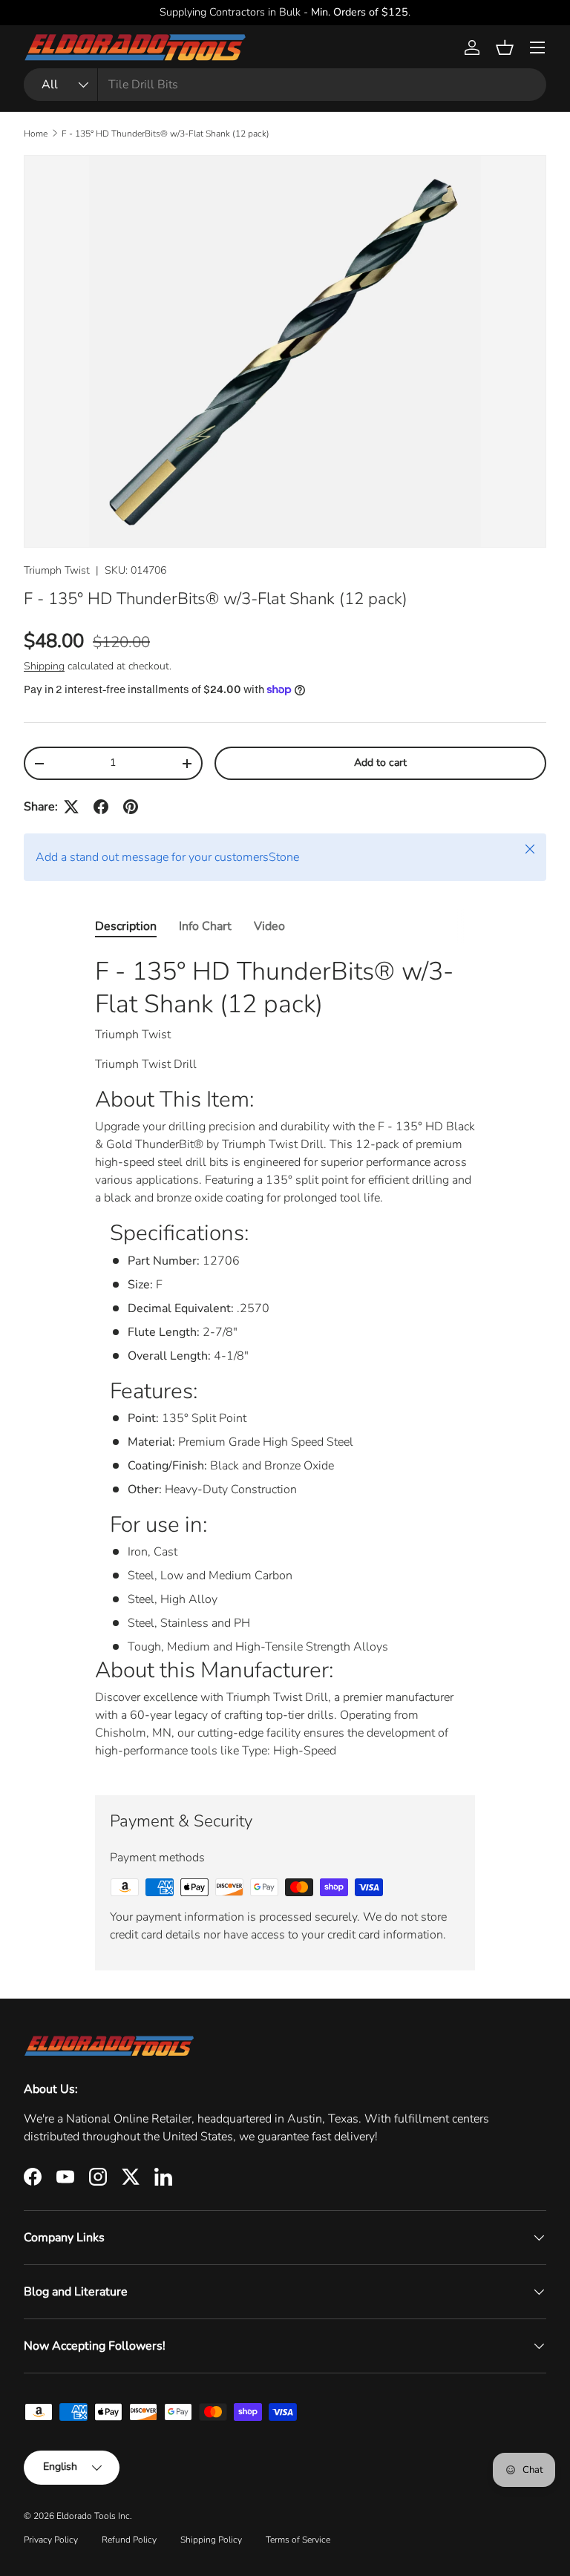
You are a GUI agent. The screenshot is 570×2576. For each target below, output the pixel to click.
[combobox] (285, 85)
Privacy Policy (51, 2540)
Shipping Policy (211, 2540)
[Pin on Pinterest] (131, 807)
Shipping (44, 666)
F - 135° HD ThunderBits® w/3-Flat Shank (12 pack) (166, 134)
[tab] (126, 926)
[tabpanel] (285, 1363)
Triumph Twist (57, 570)
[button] (505, 47)
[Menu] (537, 47)
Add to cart (380, 763)
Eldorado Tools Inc (93, 2516)
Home (36, 134)
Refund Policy (129, 2540)
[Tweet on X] (71, 807)
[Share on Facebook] (101, 807)
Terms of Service (298, 2540)
